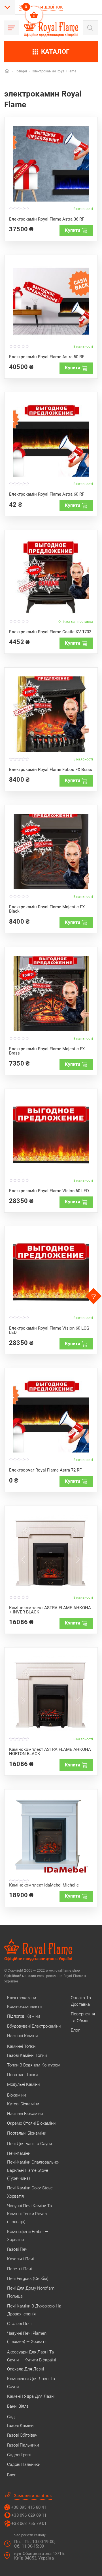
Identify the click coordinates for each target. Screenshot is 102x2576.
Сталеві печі (19, 2324)
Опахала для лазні (25, 2369)
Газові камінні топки (27, 2055)
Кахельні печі (20, 2259)
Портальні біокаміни (27, 2133)
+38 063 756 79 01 (29, 2523)
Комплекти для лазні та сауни (31, 2383)
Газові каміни (20, 2426)
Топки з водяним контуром (34, 2065)
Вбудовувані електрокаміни (34, 2026)
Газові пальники (23, 2445)
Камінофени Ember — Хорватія (28, 2236)
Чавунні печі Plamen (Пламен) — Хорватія (27, 2337)
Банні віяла (18, 2406)
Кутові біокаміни (23, 2104)
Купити (73, 230)
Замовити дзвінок (41, 7)
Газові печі (18, 2249)
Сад (11, 2417)
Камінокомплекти (24, 2007)
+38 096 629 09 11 (29, 2515)
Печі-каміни (19, 2153)
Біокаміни (16, 2095)
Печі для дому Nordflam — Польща (33, 2292)
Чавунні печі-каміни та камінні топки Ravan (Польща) (29, 2214)
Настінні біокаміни (25, 2114)
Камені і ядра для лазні (31, 2396)
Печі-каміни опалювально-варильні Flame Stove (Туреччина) (33, 2170)
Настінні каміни (22, 2036)
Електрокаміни (22, 1998)
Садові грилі (19, 2455)
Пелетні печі (19, 2269)
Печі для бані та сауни (29, 2144)
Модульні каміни (23, 2084)
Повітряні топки (22, 2075)
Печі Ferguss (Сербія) (28, 2279)
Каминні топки (21, 2046)
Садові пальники (24, 2464)
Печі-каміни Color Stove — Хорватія (32, 2192)
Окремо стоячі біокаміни (31, 2123)
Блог (11, 2475)
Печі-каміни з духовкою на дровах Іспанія (34, 2310)
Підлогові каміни (24, 2016)
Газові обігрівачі (23, 2435)
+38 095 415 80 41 (29, 2507)
